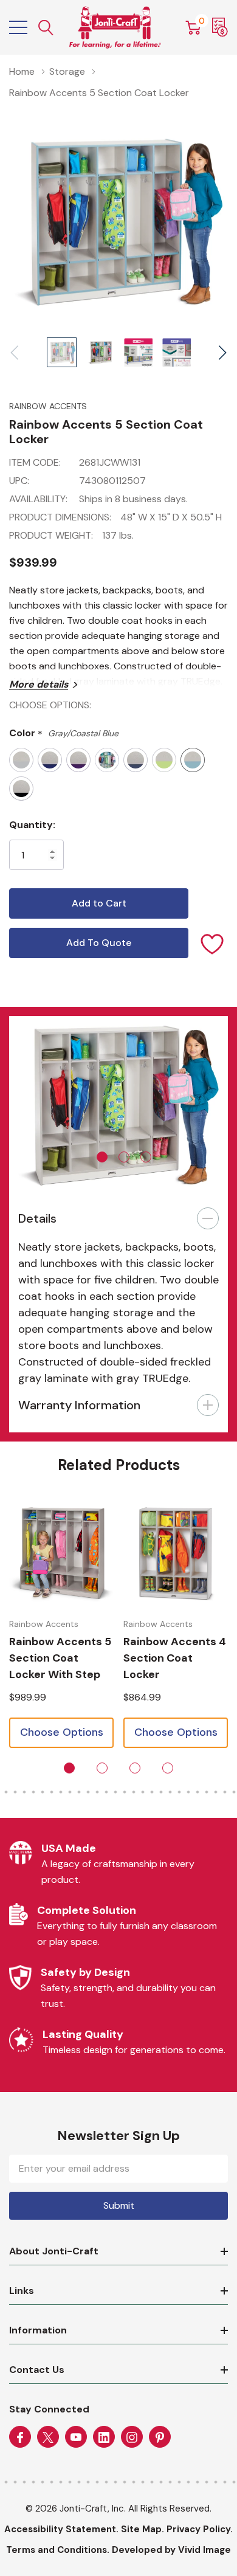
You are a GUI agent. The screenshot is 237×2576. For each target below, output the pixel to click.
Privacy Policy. (200, 2529)
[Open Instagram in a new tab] (132, 2437)
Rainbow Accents (48, 406)
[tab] (102, 1157)
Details (37, 1218)
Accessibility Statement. (61, 2529)
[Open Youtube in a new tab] (76, 2437)
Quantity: (32, 825)
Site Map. (143, 2529)
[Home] (115, 27)
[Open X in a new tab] (48, 2437)
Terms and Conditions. (58, 2550)
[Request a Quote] (220, 27)
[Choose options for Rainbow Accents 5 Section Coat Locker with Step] (61, 1554)
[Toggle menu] (18, 27)
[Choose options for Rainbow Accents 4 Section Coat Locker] (176, 1554)
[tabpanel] (118, 1103)
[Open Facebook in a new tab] (20, 2437)
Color (64, 734)
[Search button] (46, 28)
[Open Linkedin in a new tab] (104, 2437)
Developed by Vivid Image (171, 2550)
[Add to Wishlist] (213, 943)
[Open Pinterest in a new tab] (160, 2437)
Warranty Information (79, 1405)
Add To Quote (99, 943)
